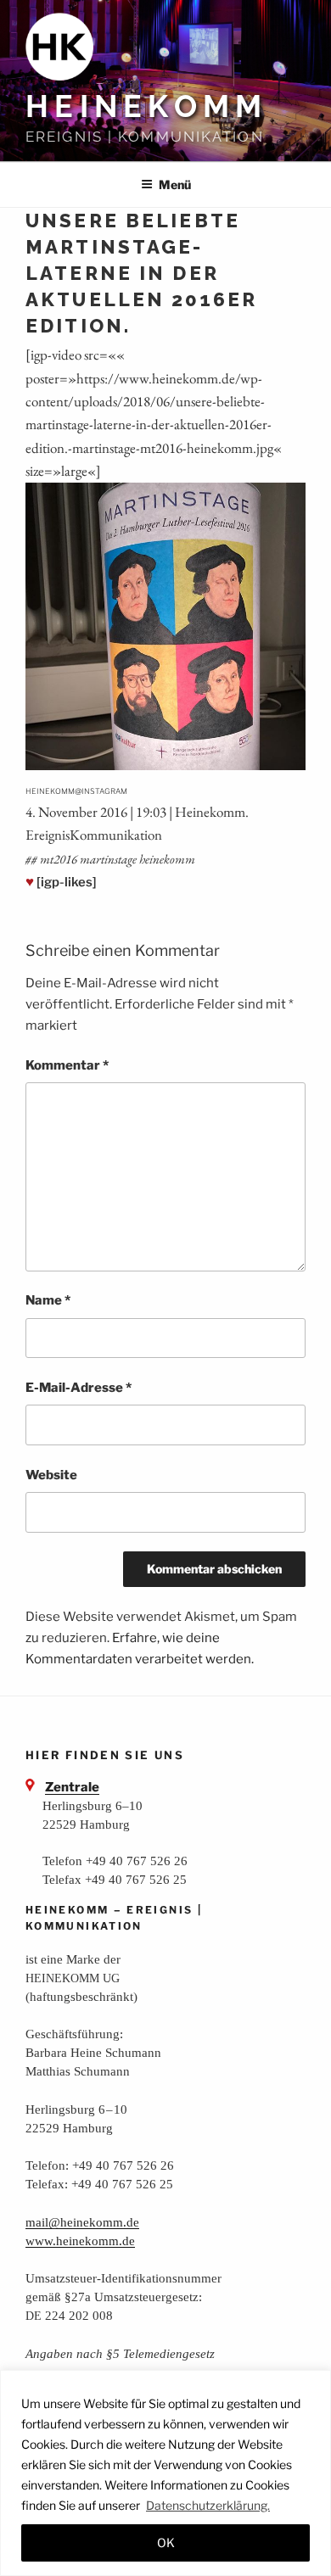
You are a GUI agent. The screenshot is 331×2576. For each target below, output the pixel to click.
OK (166, 2542)
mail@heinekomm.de (82, 2222)
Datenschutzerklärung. (208, 2505)
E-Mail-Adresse (79, 1388)
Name (48, 1300)
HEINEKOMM (146, 106)
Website (51, 1475)
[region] (165, 2473)
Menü (175, 184)
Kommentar (67, 1065)
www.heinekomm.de (80, 2241)
